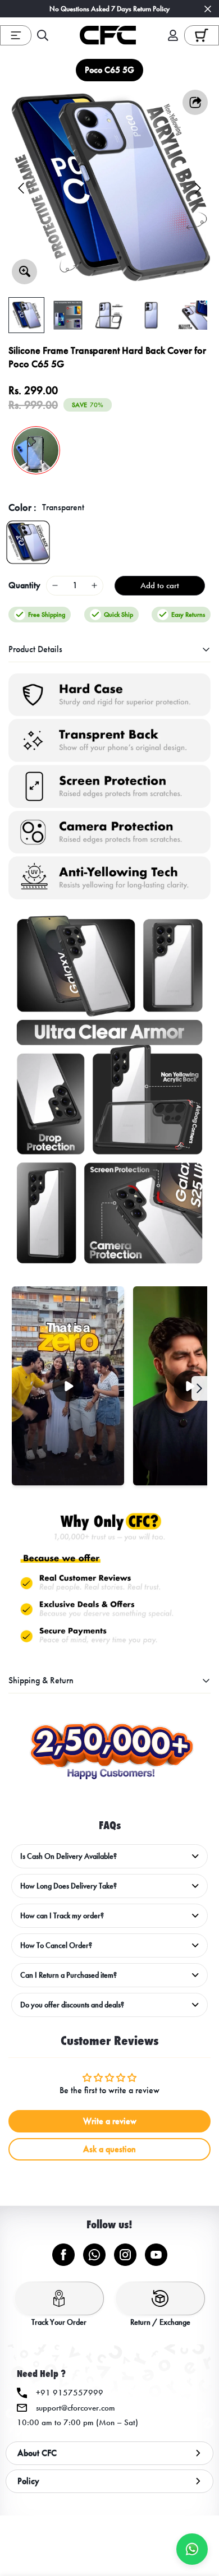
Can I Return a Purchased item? (69, 1975)
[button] (202, 35)
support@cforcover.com (76, 2408)
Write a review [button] (110, 2121)
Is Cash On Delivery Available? (69, 1856)
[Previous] (21, 188)
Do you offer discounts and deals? (72, 2005)
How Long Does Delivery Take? (69, 1886)
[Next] (198, 188)
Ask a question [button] (109, 2149)
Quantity (24, 585)
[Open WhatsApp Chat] (192, 2549)
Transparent (28, 542)
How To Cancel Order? (56, 1945)
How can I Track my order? (62, 1916)
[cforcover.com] (108, 35)
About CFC (37, 2453)
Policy (28, 2481)
